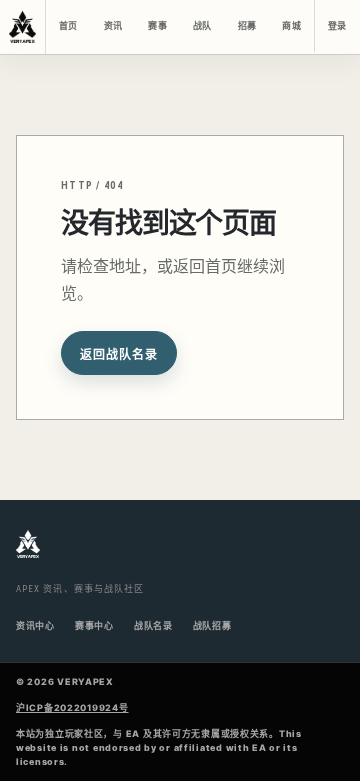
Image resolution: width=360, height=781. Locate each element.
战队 (202, 26)
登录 (337, 26)
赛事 (157, 26)
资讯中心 (35, 625)
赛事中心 (94, 625)
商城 (291, 26)
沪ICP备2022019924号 (72, 707)
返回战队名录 (119, 355)
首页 (68, 26)
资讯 (113, 26)
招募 (247, 26)
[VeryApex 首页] (23, 27)
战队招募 (212, 625)
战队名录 (153, 625)
